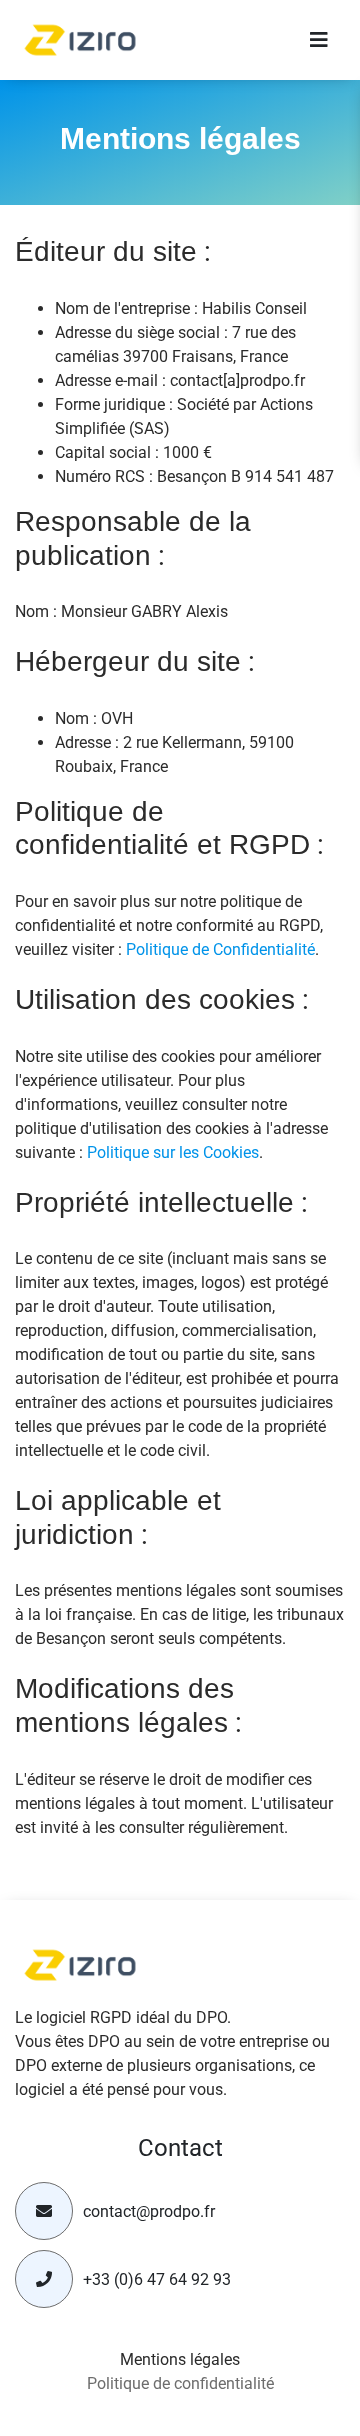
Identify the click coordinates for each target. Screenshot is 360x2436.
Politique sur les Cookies (173, 1152)
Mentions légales (180, 2359)
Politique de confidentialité (180, 2383)
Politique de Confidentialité (220, 949)
